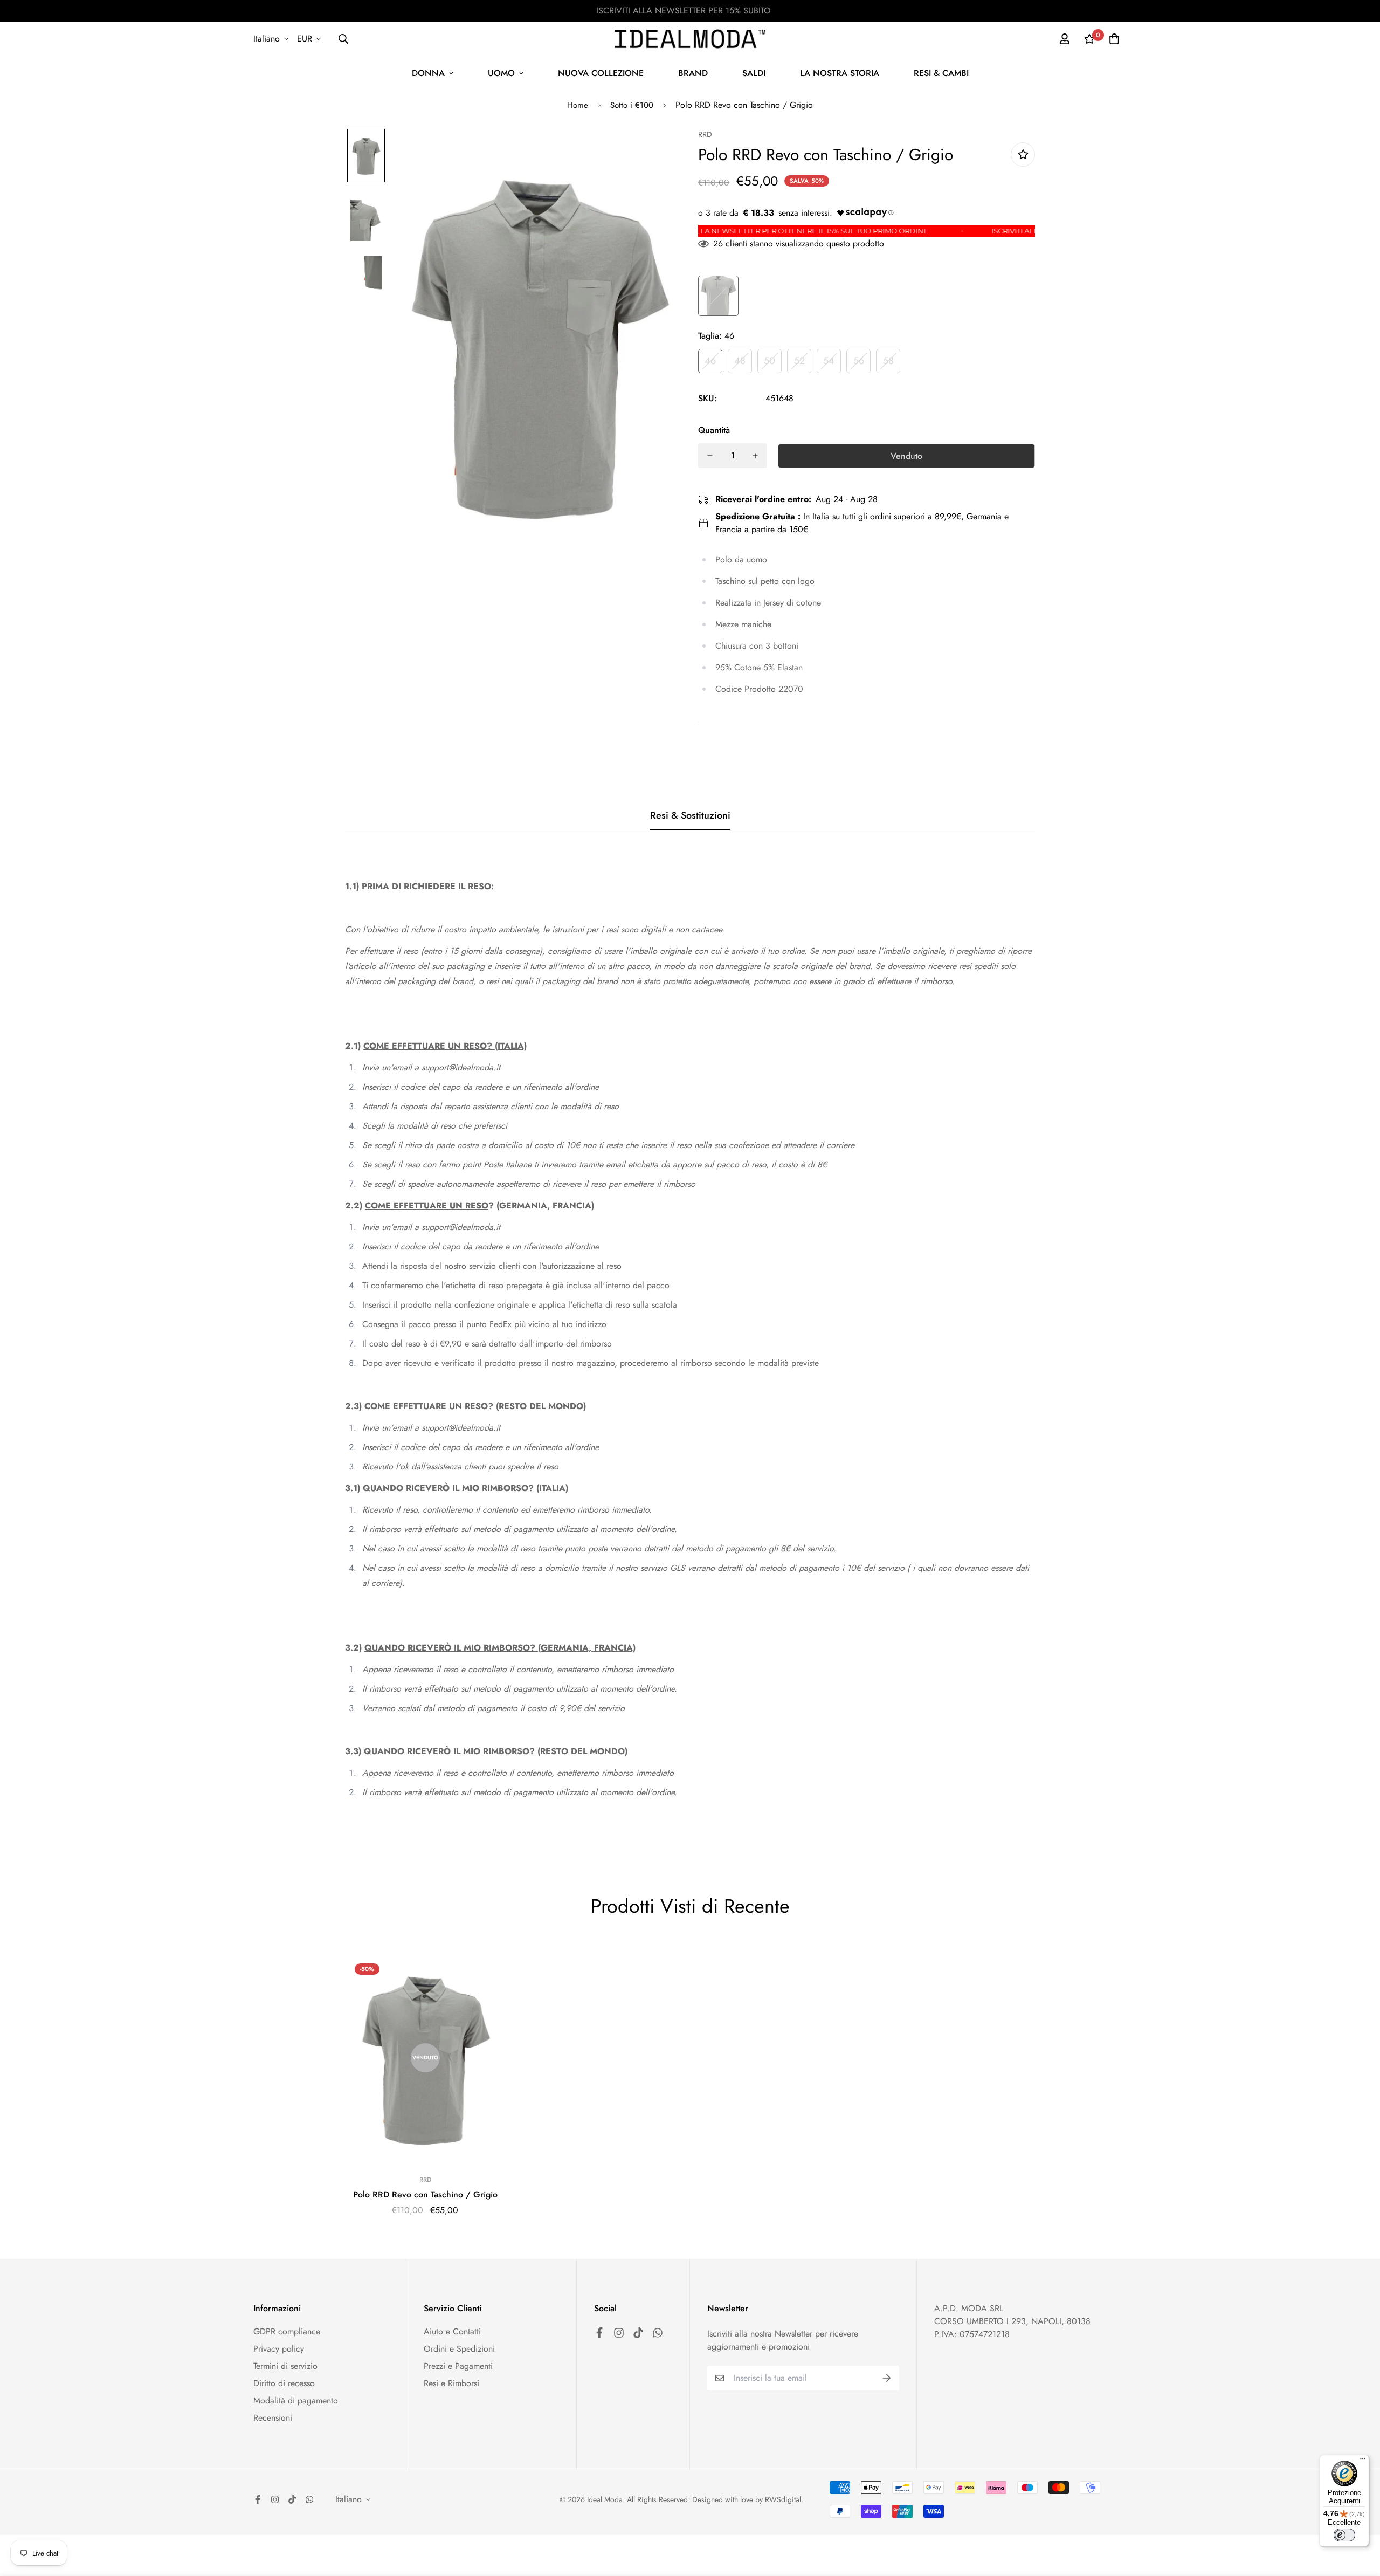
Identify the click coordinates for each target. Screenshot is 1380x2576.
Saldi (754, 73)
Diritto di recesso (284, 2383)
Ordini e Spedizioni (459, 2349)
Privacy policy (279, 2349)
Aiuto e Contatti (452, 2331)
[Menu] (1363, 2461)
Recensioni (273, 2418)
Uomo (501, 73)
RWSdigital (783, 2499)
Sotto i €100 (632, 105)
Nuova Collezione (601, 73)
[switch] (1344, 2535)
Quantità (714, 430)
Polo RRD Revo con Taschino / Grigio (425, 2194)
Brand (693, 73)
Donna (428, 73)
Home (578, 105)
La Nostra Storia (840, 73)
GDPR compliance (287, 2331)
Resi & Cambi (941, 73)
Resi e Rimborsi (451, 2383)
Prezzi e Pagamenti (458, 2366)
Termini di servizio (285, 2366)
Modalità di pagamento (296, 2400)
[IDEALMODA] (690, 39)
